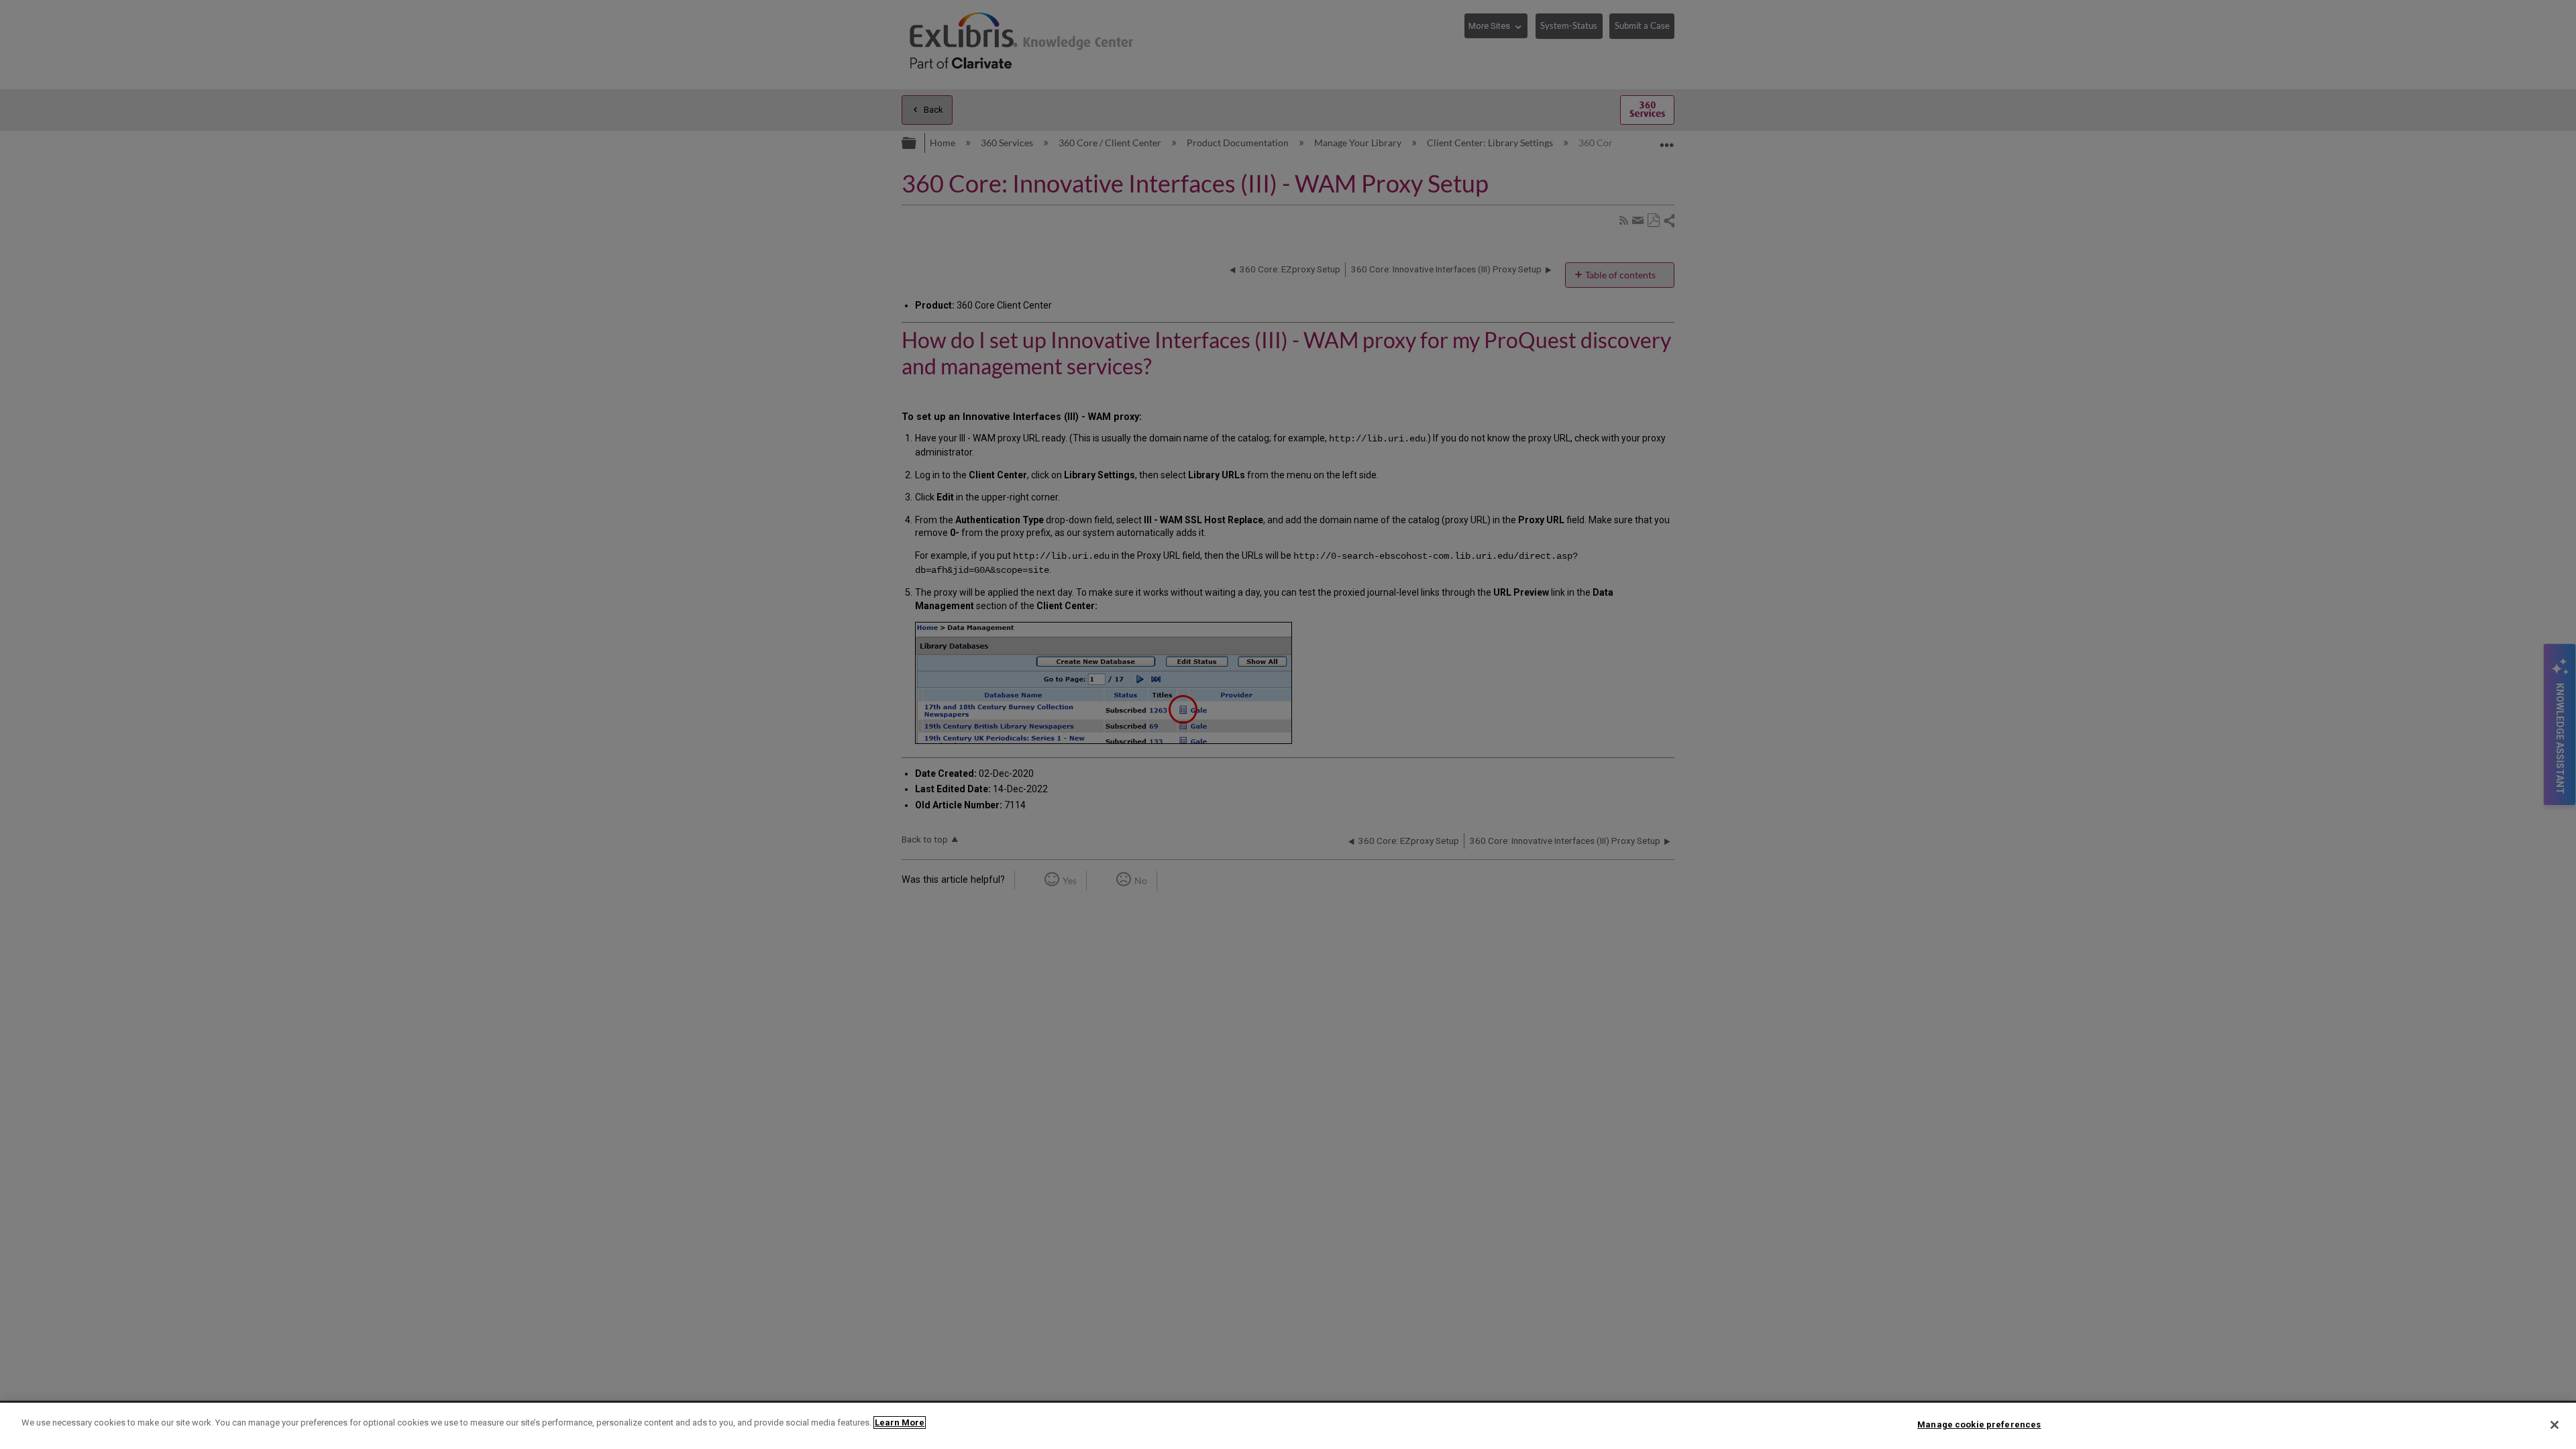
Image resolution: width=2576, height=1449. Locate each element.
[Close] (2555, 1425)
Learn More (900, 1423)
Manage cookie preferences (1979, 1425)
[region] (1288, 1426)
